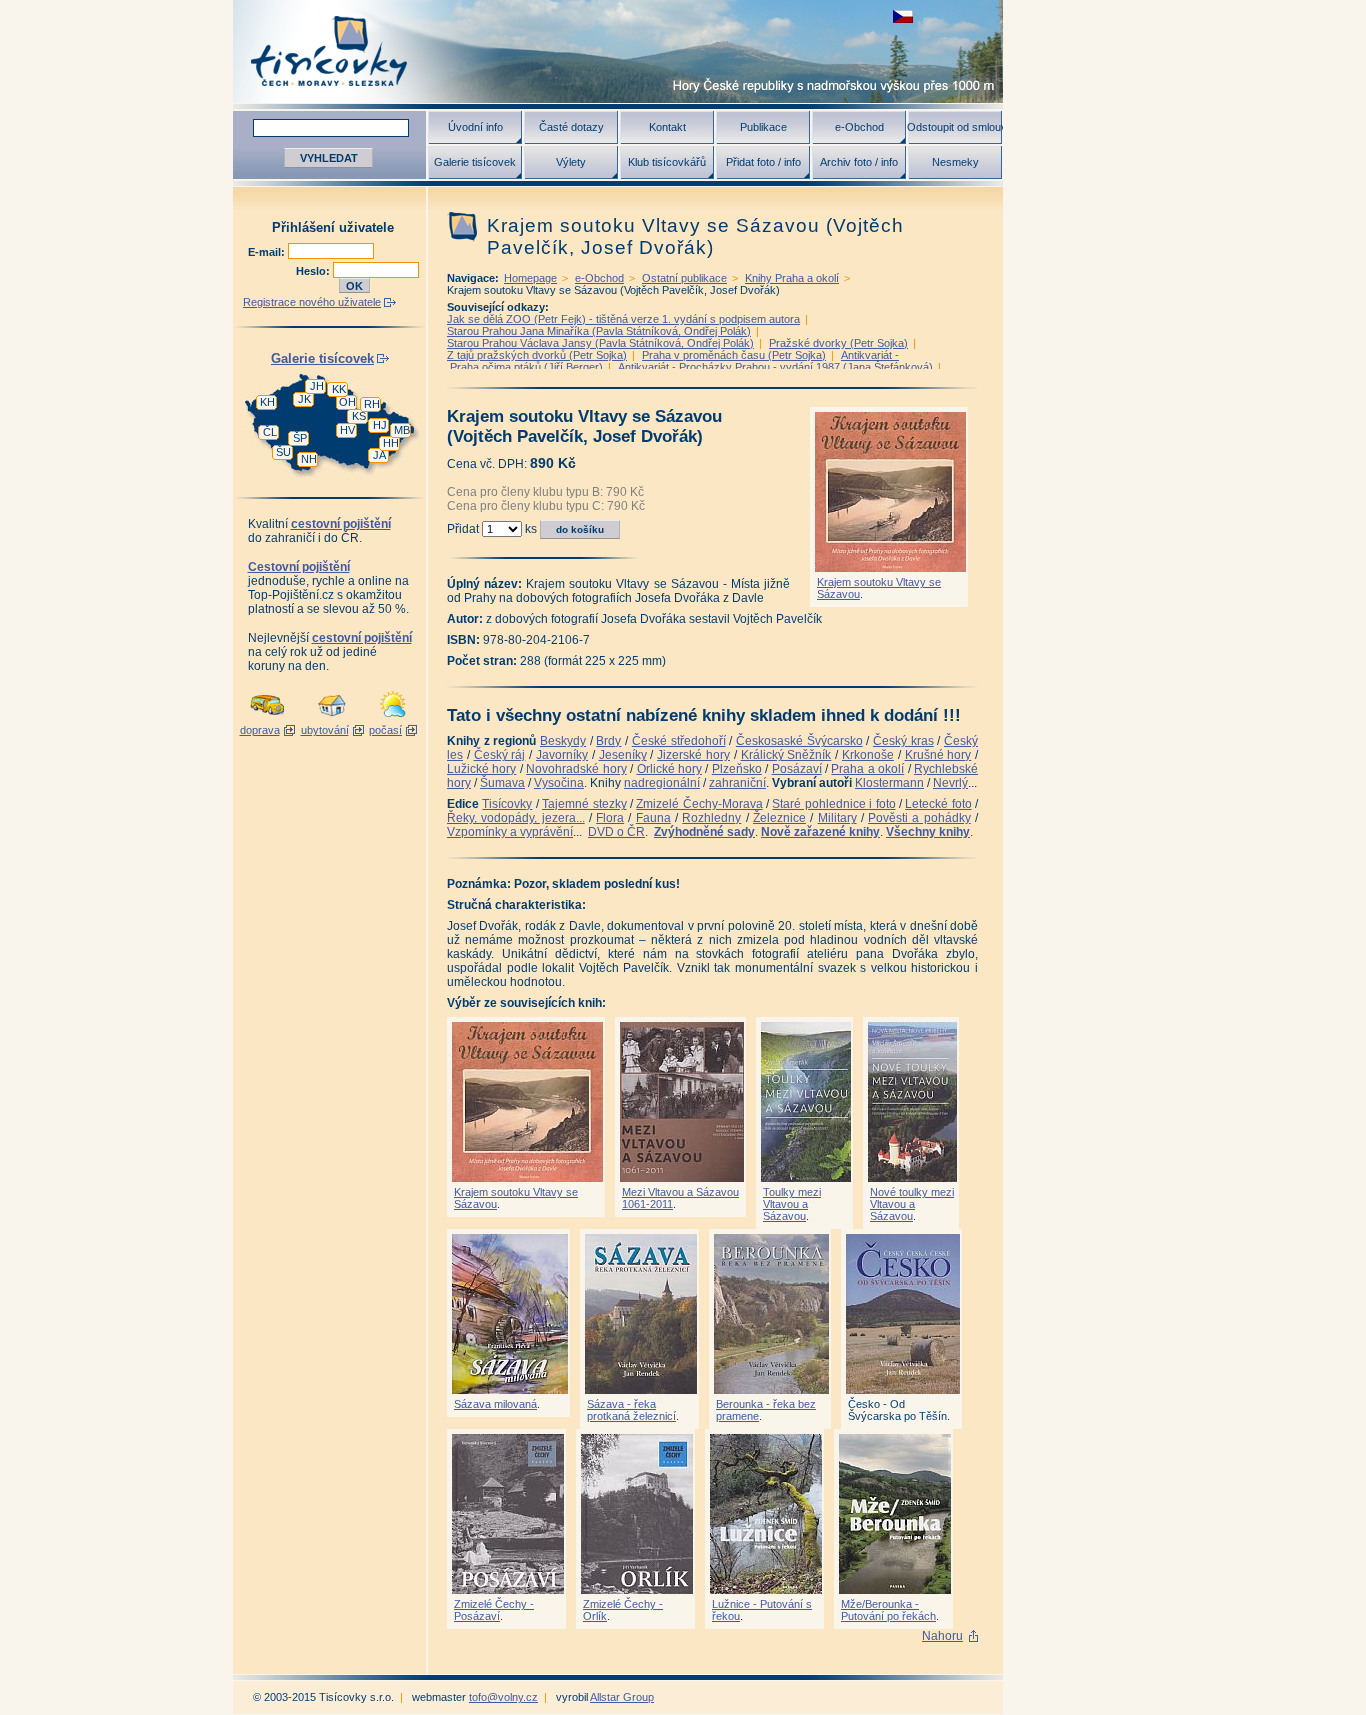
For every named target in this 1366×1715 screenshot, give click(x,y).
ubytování (325, 730)
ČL (270, 432)
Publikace (763, 127)
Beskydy (563, 741)
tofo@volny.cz (503, 1697)
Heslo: (314, 271)
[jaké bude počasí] (393, 718)
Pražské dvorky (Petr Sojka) (838, 343)
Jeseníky (623, 755)
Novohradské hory (576, 769)
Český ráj (500, 755)
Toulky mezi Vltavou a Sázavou (792, 1204)
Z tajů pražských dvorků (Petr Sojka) (537, 355)
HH (391, 443)
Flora (610, 818)
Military (837, 818)
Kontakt (667, 127)
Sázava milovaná (495, 1404)
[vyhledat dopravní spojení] (267, 718)
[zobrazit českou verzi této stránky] (903, 16)
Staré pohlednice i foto (833, 804)
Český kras (903, 741)
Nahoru (942, 1636)
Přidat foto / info (763, 162)
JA (379, 455)
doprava (260, 730)
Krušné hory (938, 755)
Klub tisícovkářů (667, 162)
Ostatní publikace (684, 278)
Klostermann (889, 783)
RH (372, 404)
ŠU (283, 452)
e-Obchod (859, 127)
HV (347, 430)
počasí (385, 730)
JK (304, 399)
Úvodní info (475, 127)
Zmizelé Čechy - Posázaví (494, 1610)
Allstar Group (622, 1697)
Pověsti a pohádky (919, 818)
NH (309, 459)
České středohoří (679, 741)
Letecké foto (938, 804)
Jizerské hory (693, 755)
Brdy (608, 741)
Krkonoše (868, 755)
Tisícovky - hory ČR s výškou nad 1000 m (618, 51)
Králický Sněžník (786, 755)
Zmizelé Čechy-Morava (699, 804)
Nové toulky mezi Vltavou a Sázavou (912, 1204)
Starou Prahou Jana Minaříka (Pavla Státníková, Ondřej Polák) (599, 331)
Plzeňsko (737, 769)
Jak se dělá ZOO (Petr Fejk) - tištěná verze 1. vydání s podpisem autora (623, 319)
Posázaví (797, 769)
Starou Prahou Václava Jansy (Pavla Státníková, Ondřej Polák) (600, 343)
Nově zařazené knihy (820, 832)
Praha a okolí (867, 769)
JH (317, 386)
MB (402, 430)
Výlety (571, 162)
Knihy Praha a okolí (792, 278)
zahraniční (737, 783)
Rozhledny (711, 818)
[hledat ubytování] (332, 718)
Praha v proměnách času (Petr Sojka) (734, 355)
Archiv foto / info (859, 162)
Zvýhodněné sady (704, 832)
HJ (380, 425)
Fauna (653, 818)
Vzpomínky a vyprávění (510, 832)
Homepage (530, 278)
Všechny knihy (928, 832)
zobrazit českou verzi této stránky (903, 16)
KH (267, 402)
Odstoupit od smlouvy (955, 127)
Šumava (502, 783)
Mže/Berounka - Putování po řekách (888, 1610)
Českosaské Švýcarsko (799, 741)
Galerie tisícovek (475, 162)
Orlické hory (669, 769)
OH (347, 402)
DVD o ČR (616, 832)
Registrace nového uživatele (312, 302)
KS (359, 416)
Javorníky (562, 755)
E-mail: (268, 252)
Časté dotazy (571, 127)
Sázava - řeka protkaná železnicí (631, 1410)
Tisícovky (507, 804)
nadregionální (662, 783)
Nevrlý (950, 783)
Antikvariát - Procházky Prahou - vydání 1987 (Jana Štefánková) (775, 367)
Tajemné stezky (584, 804)
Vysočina (559, 783)
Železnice (779, 818)
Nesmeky (955, 162)
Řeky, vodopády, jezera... (516, 818)
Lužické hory (481, 769)
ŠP (300, 438)
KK (339, 389)
